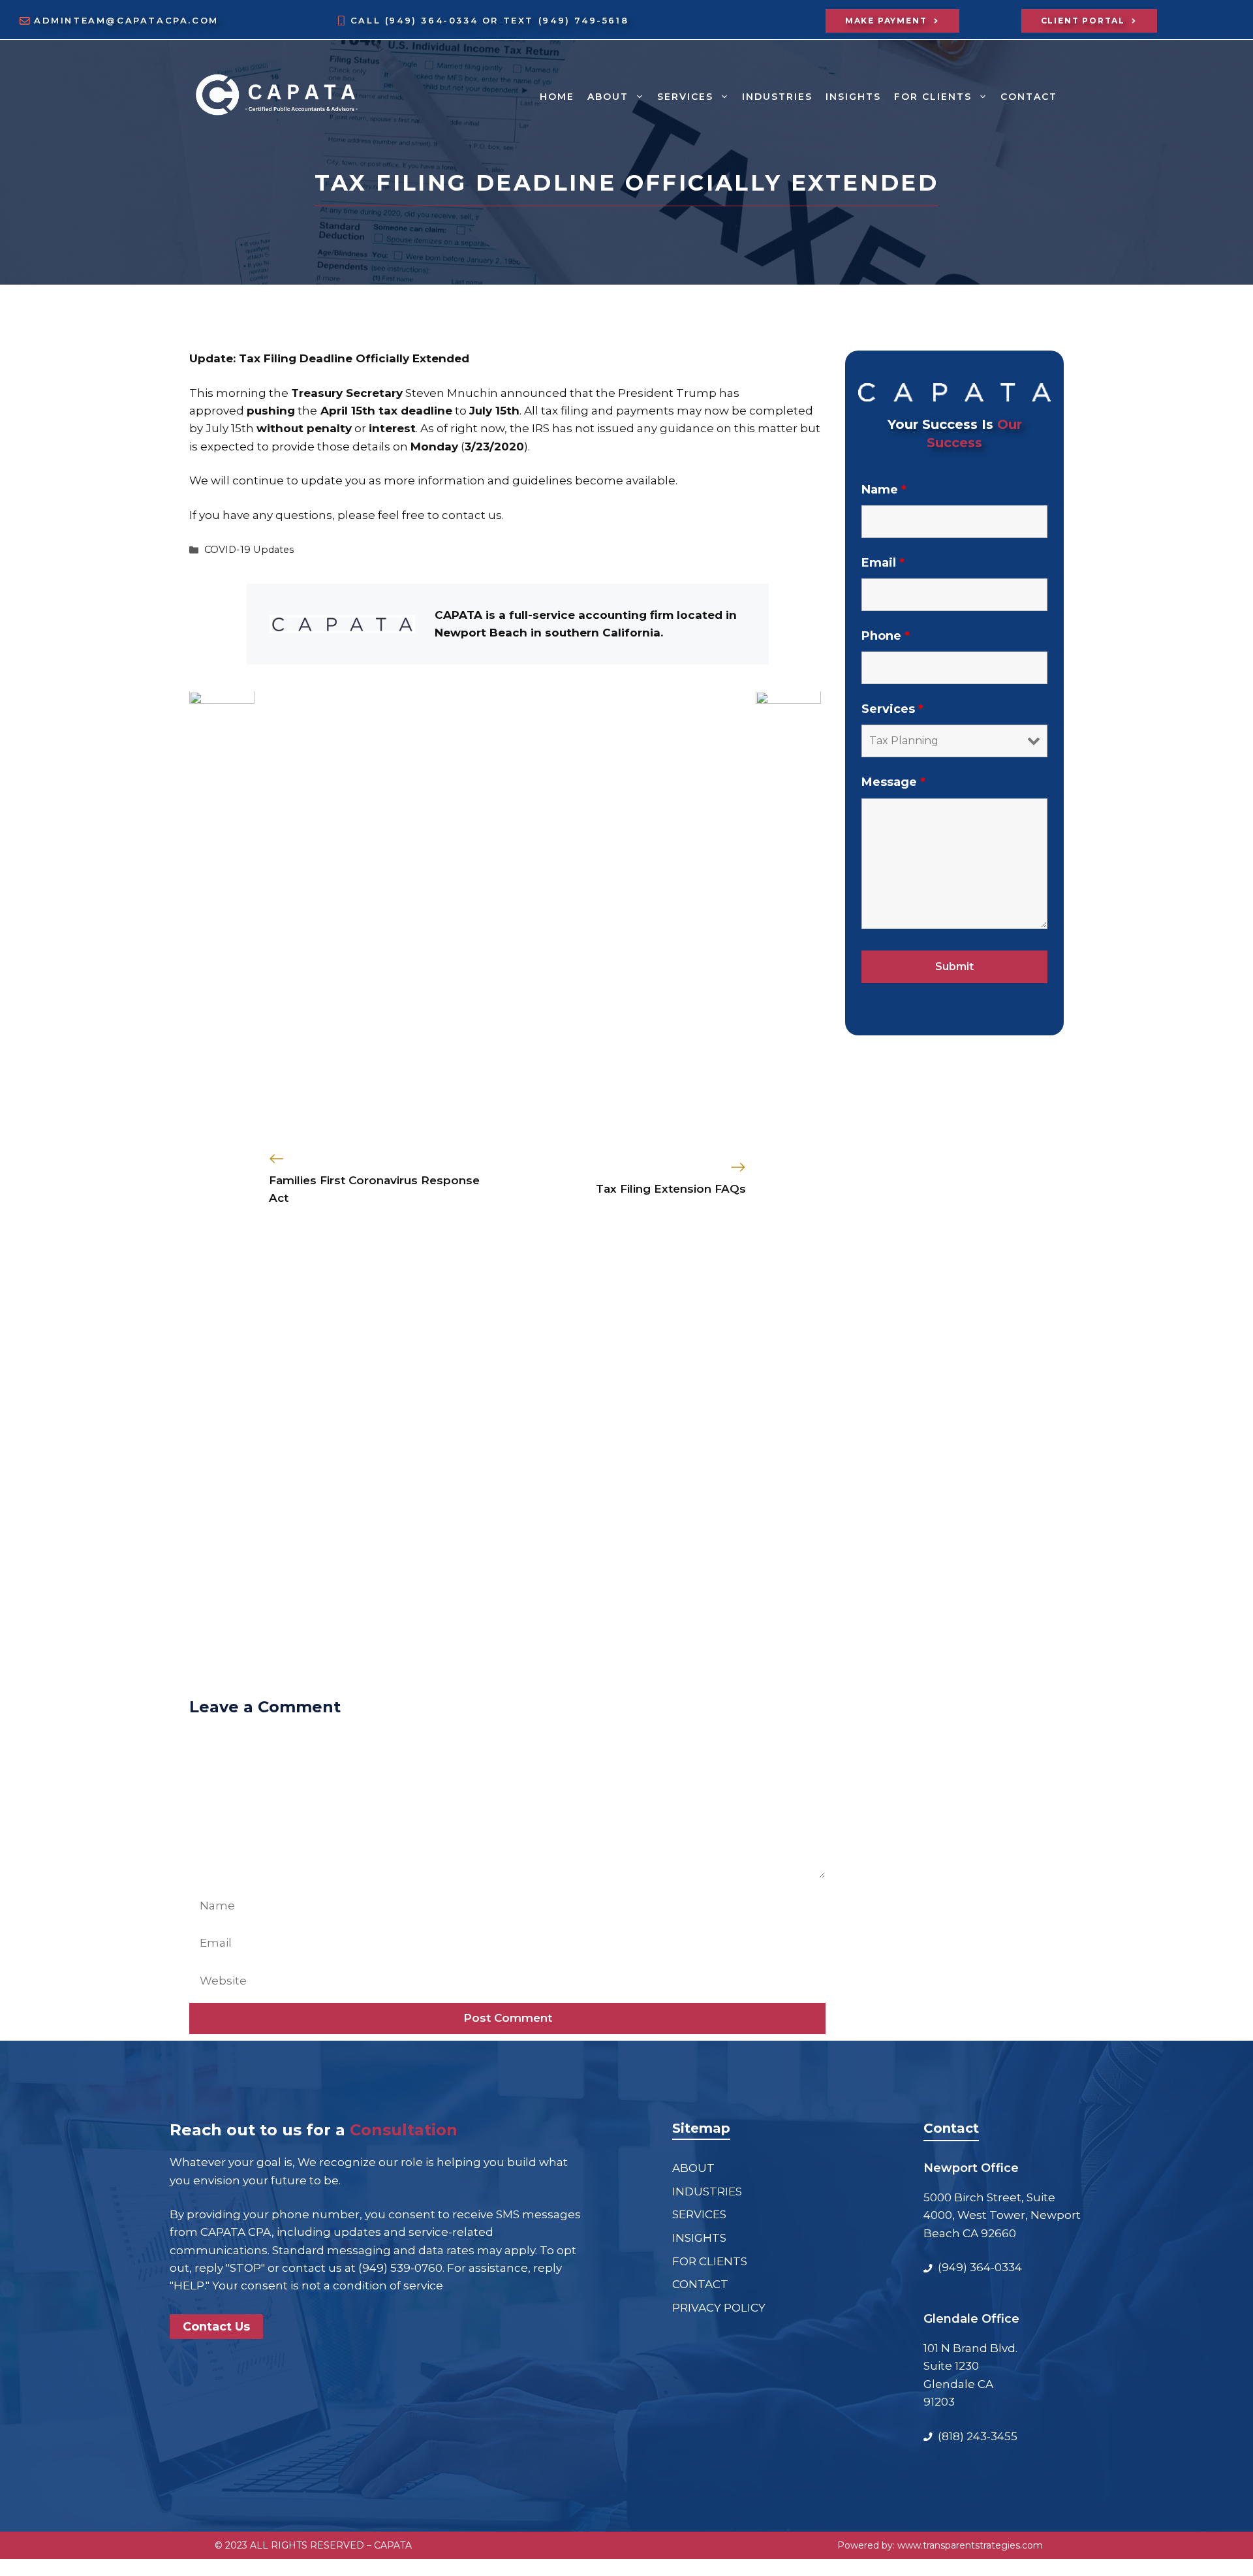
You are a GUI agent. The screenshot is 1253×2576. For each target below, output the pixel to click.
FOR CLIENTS (933, 97)
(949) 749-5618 (583, 21)
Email (883, 563)
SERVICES (685, 97)
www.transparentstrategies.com (970, 2545)
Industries (777, 97)
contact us (472, 515)
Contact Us (216, 2327)
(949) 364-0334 (434, 21)
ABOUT (608, 97)
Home (557, 97)
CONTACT (1029, 97)
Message (893, 782)
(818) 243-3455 (978, 2436)
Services (892, 709)
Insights (853, 97)
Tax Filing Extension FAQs (671, 1189)
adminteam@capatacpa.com (126, 21)
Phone (886, 636)
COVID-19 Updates (249, 550)
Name (884, 489)
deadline (426, 411)
